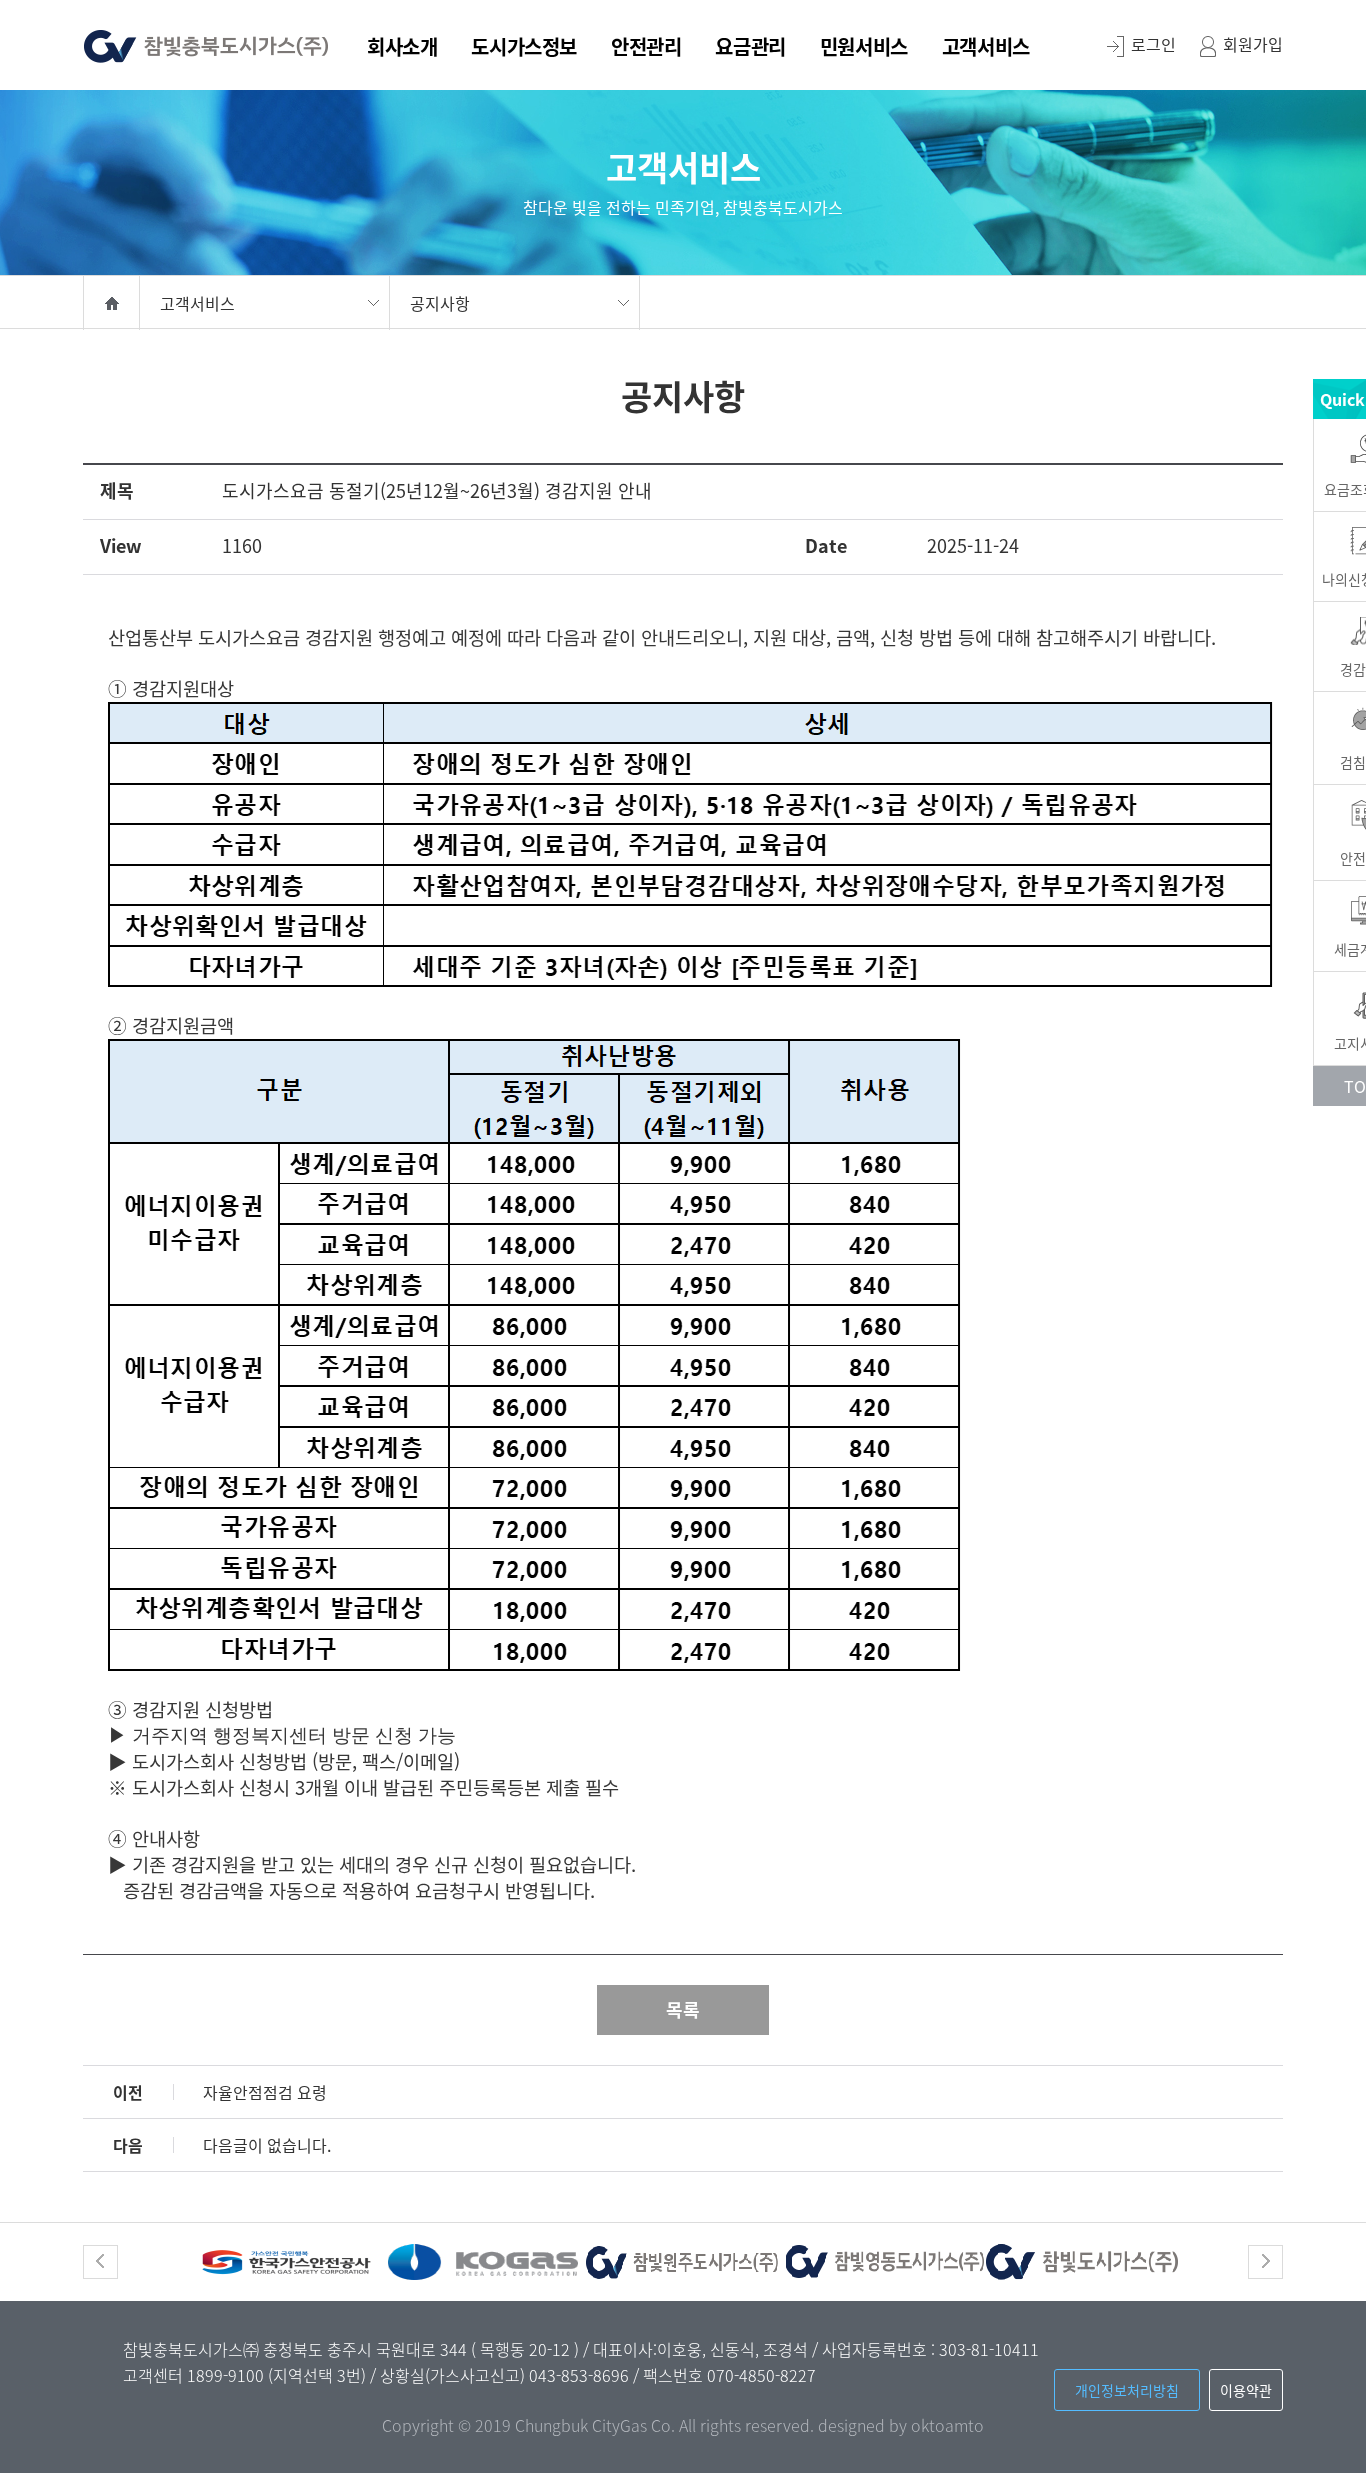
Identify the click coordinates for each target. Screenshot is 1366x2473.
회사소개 (402, 49)
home (111, 303)
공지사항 (440, 303)
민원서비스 (864, 49)
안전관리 (646, 49)
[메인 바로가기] (206, 42)
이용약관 (1246, 2390)
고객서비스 (986, 49)
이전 (100, 2262)
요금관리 (750, 49)
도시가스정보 (524, 49)
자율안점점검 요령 (265, 2092)
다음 (1265, 2262)
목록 (683, 2009)
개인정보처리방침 (1127, 2390)
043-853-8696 (581, 2375)
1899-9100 (227, 2375)
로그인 (1153, 44)
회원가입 (1253, 44)
